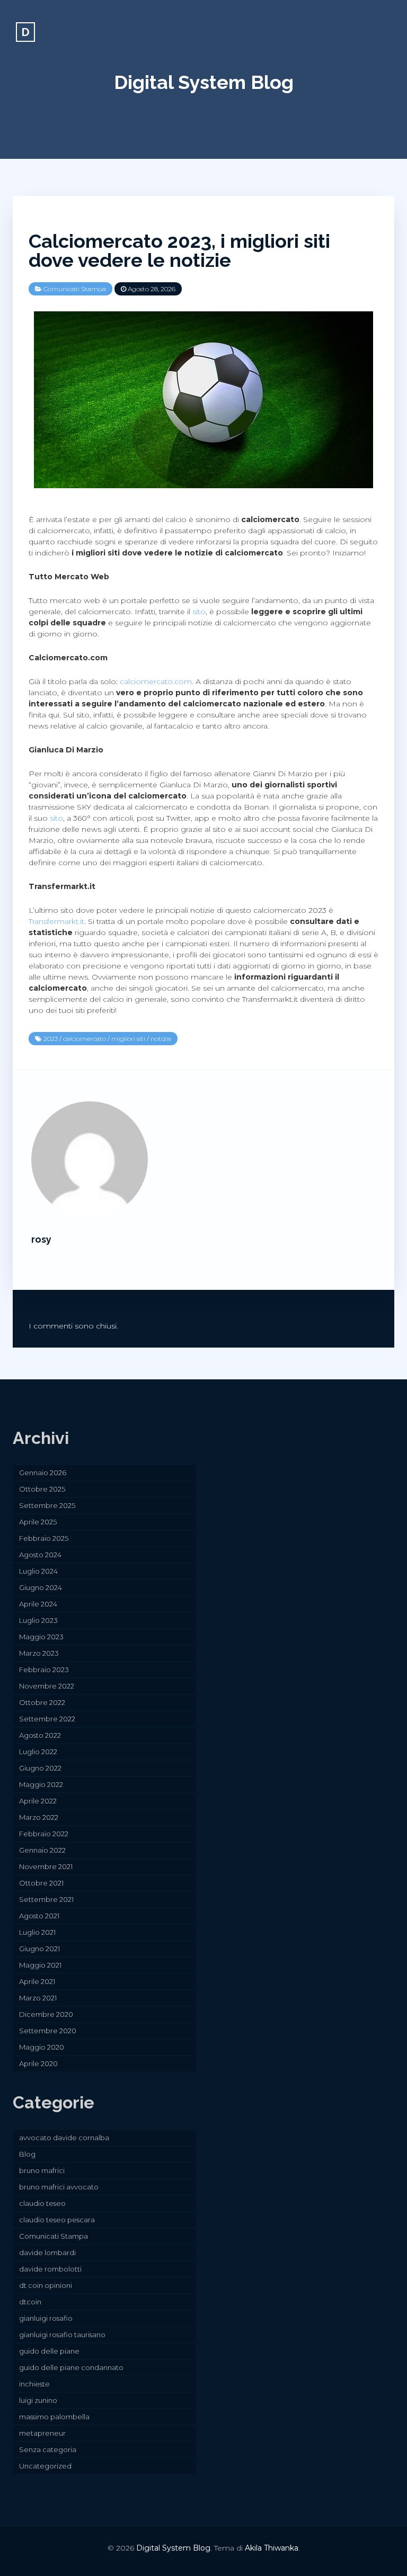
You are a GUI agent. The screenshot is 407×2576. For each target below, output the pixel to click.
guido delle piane (49, 2351)
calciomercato (85, 1039)
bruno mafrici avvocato (59, 2187)
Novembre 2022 (47, 1686)
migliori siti (128, 1039)
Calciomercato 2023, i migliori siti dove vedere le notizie (179, 250)
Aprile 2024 (38, 1604)
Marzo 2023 (39, 1653)
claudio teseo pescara (57, 2220)
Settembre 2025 (47, 1505)
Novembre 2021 (46, 1866)
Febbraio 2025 (44, 1538)
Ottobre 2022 (42, 1702)
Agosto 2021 (39, 1916)
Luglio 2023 (38, 1620)
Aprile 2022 (38, 1801)
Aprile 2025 (38, 1522)
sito (199, 612)
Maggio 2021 (40, 1965)
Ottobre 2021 (41, 1883)
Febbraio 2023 (44, 1670)
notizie (161, 1039)
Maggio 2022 (41, 1784)
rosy (41, 1239)
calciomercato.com (156, 681)
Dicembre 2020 (46, 2014)
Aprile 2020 (38, 2063)
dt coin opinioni (46, 2285)
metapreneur (42, 2433)
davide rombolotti (50, 2269)
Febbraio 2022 (44, 1834)
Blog (27, 2154)
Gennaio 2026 (43, 1473)
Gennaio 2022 (42, 1850)
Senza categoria (48, 2449)
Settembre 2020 (48, 2031)
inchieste (34, 2384)
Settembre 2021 (46, 1899)
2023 (51, 1039)
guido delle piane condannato (71, 2367)
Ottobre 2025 (42, 1489)
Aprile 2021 (37, 1981)
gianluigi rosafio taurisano (62, 2335)
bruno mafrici (42, 2170)
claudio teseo (42, 2203)
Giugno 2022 (40, 1768)
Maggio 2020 (42, 2047)
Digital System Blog (204, 82)
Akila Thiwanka (272, 2548)
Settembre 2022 (47, 1719)
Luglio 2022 (38, 1752)
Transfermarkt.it (56, 921)
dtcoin (30, 2302)
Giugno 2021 (39, 1949)
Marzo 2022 (39, 1817)
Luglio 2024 (38, 1571)
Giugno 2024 (41, 1587)
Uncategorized (45, 2466)
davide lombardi (47, 2252)
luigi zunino (38, 2400)
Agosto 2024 (40, 1555)
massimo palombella (54, 2417)
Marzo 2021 (38, 1998)
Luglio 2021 (37, 1932)
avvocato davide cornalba (64, 2138)
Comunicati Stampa (75, 289)
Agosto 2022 (40, 1735)
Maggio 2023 (41, 1637)
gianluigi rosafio (46, 2318)
